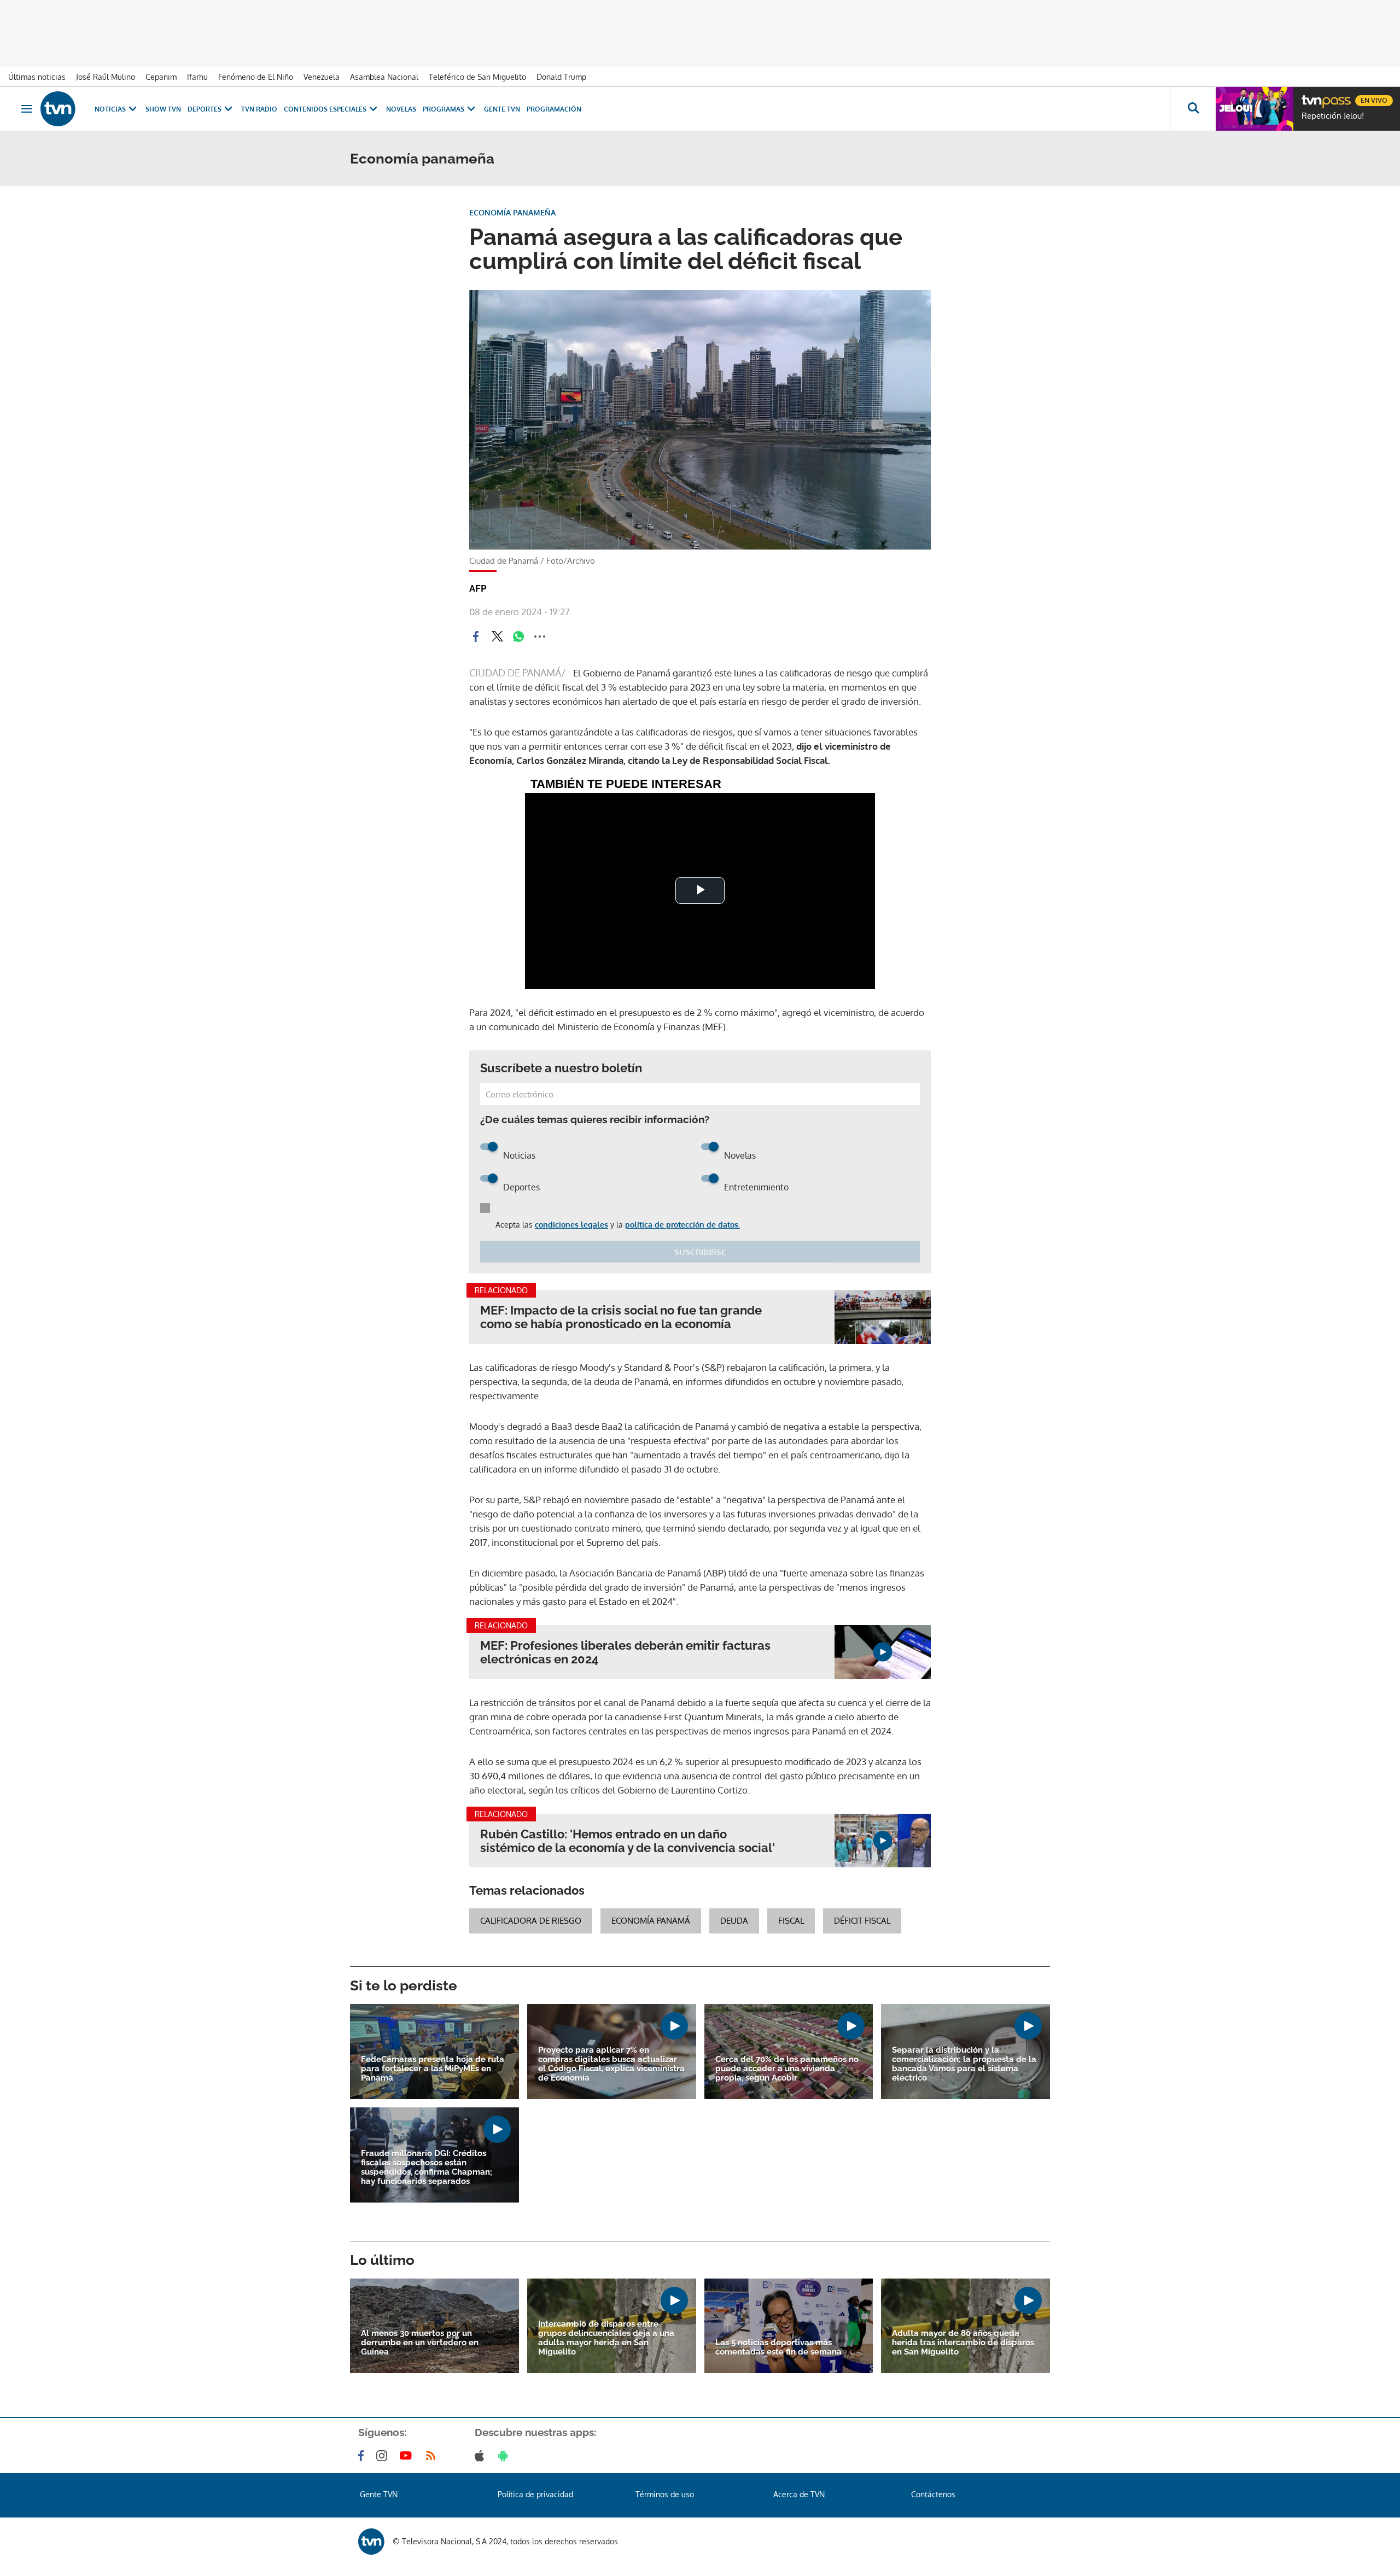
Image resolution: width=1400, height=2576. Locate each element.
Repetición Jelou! (1333, 116)
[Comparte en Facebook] (476, 636)
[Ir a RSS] (433, 2456)
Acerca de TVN (799, 2494)
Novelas (401, 109)
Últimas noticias (37, 77)
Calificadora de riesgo (531, 1921)
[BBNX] (371, 2542)
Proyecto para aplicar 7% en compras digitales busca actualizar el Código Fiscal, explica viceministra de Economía (611, 2064)
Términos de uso (665, 2494)
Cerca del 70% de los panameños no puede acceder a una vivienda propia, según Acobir (787, 2069)
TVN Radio (259, 109)
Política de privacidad (535, 2494)
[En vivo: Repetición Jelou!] (1255, 109)
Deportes (205, 109)
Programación (554, 109)
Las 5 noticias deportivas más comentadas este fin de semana (778, 2347)
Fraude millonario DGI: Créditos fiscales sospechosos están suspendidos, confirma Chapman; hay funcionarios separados (427, 2168)
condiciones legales (571, 1225)
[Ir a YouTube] (408, 2456)
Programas (444, 109)
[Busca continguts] (1193, 109)
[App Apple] (482, 2456)
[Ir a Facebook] (363, 2456)
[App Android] (505, 2456)
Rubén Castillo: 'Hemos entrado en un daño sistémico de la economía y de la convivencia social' (628, 1841)
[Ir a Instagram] (384, 2456)
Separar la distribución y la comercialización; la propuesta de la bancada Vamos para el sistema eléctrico (964, 2064)
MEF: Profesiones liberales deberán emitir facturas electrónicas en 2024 (625, 1652)
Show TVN (163, 109)
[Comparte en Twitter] (497, 636)
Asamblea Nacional (384, 77)
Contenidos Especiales (325, 109)
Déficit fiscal (862, 1921)
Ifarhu (197, 77)
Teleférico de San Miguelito (477, 77)
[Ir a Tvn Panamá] (58, 109)
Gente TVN (502, 109)
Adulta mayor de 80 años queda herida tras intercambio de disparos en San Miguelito (963, 2343)
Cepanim (161, 77)
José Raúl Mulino (106, 77)
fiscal (791, 1921)
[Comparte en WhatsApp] (518, 636)
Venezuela (322, 77)
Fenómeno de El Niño (256, 77)
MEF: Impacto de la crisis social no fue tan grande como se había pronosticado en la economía (621, 1317)
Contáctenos (933, 2494)
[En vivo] (1311, 96)
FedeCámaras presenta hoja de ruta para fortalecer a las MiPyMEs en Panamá (433, 2069)
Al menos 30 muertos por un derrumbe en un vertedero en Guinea (420, 2343)
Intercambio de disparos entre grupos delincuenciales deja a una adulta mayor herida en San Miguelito (606, 2338)
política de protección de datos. (682, 1225)
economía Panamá (651, 1921)
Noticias (110, 109)
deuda (734, 1921)
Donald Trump (561, 77)
